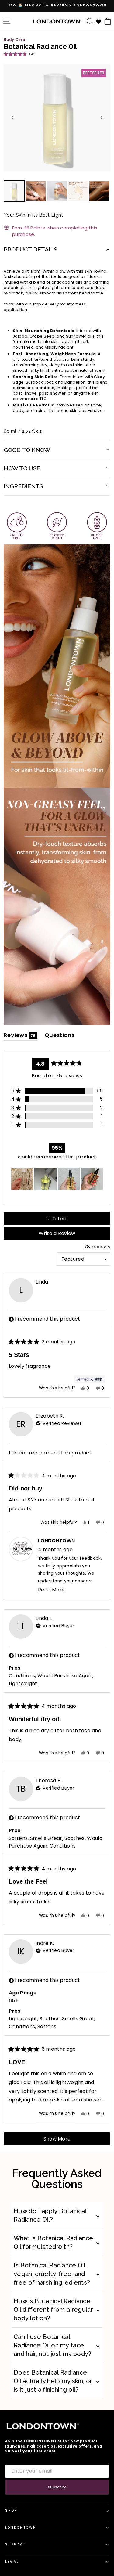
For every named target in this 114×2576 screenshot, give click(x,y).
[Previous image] (12, 117)
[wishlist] (99, 21)
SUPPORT (15, 2544)
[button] (19, 54)
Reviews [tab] (21, 1036)
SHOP (11, 2511)
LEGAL (12, 2562)
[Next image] (102, 117)
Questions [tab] (60, 1036)
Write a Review (67, 1235)
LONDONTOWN (21, 2528)
